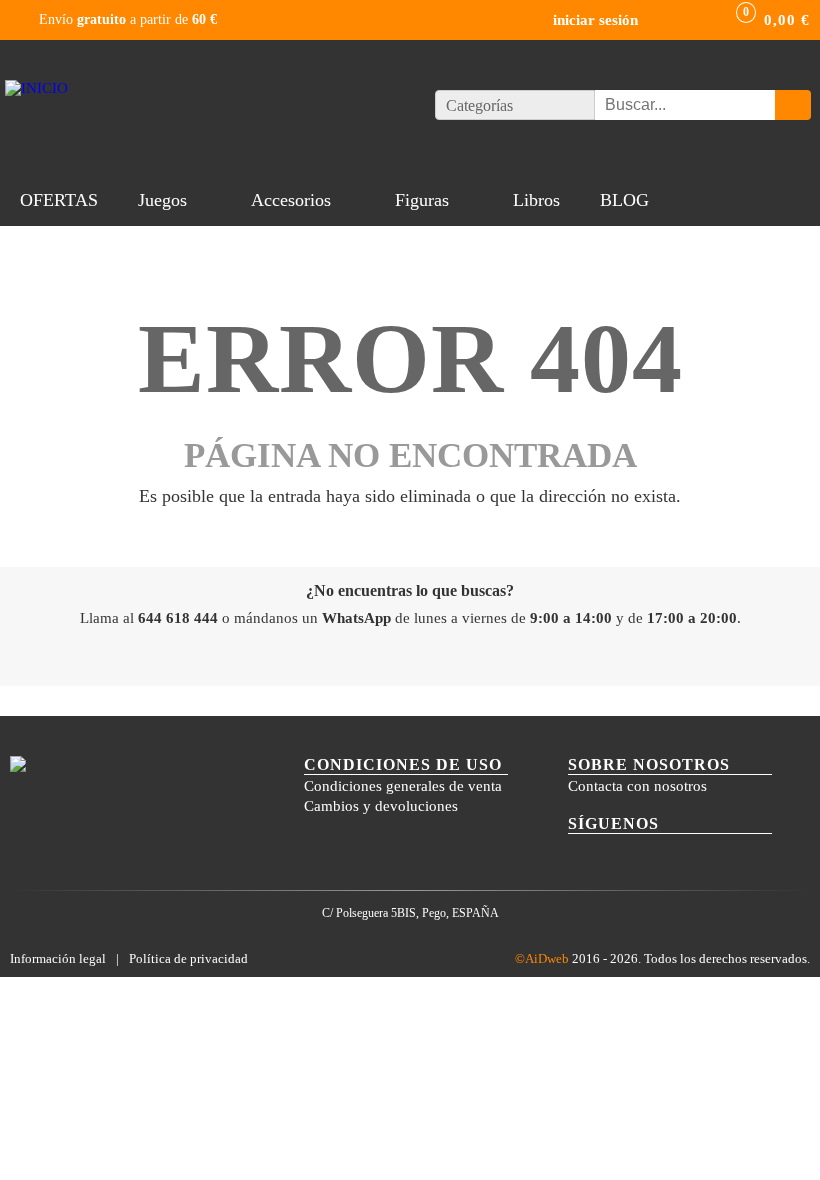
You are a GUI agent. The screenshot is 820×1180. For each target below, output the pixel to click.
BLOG (624, 200)
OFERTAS (59, 200)
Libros (536, 200)
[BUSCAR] (793, 105)
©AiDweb (542, 958)
